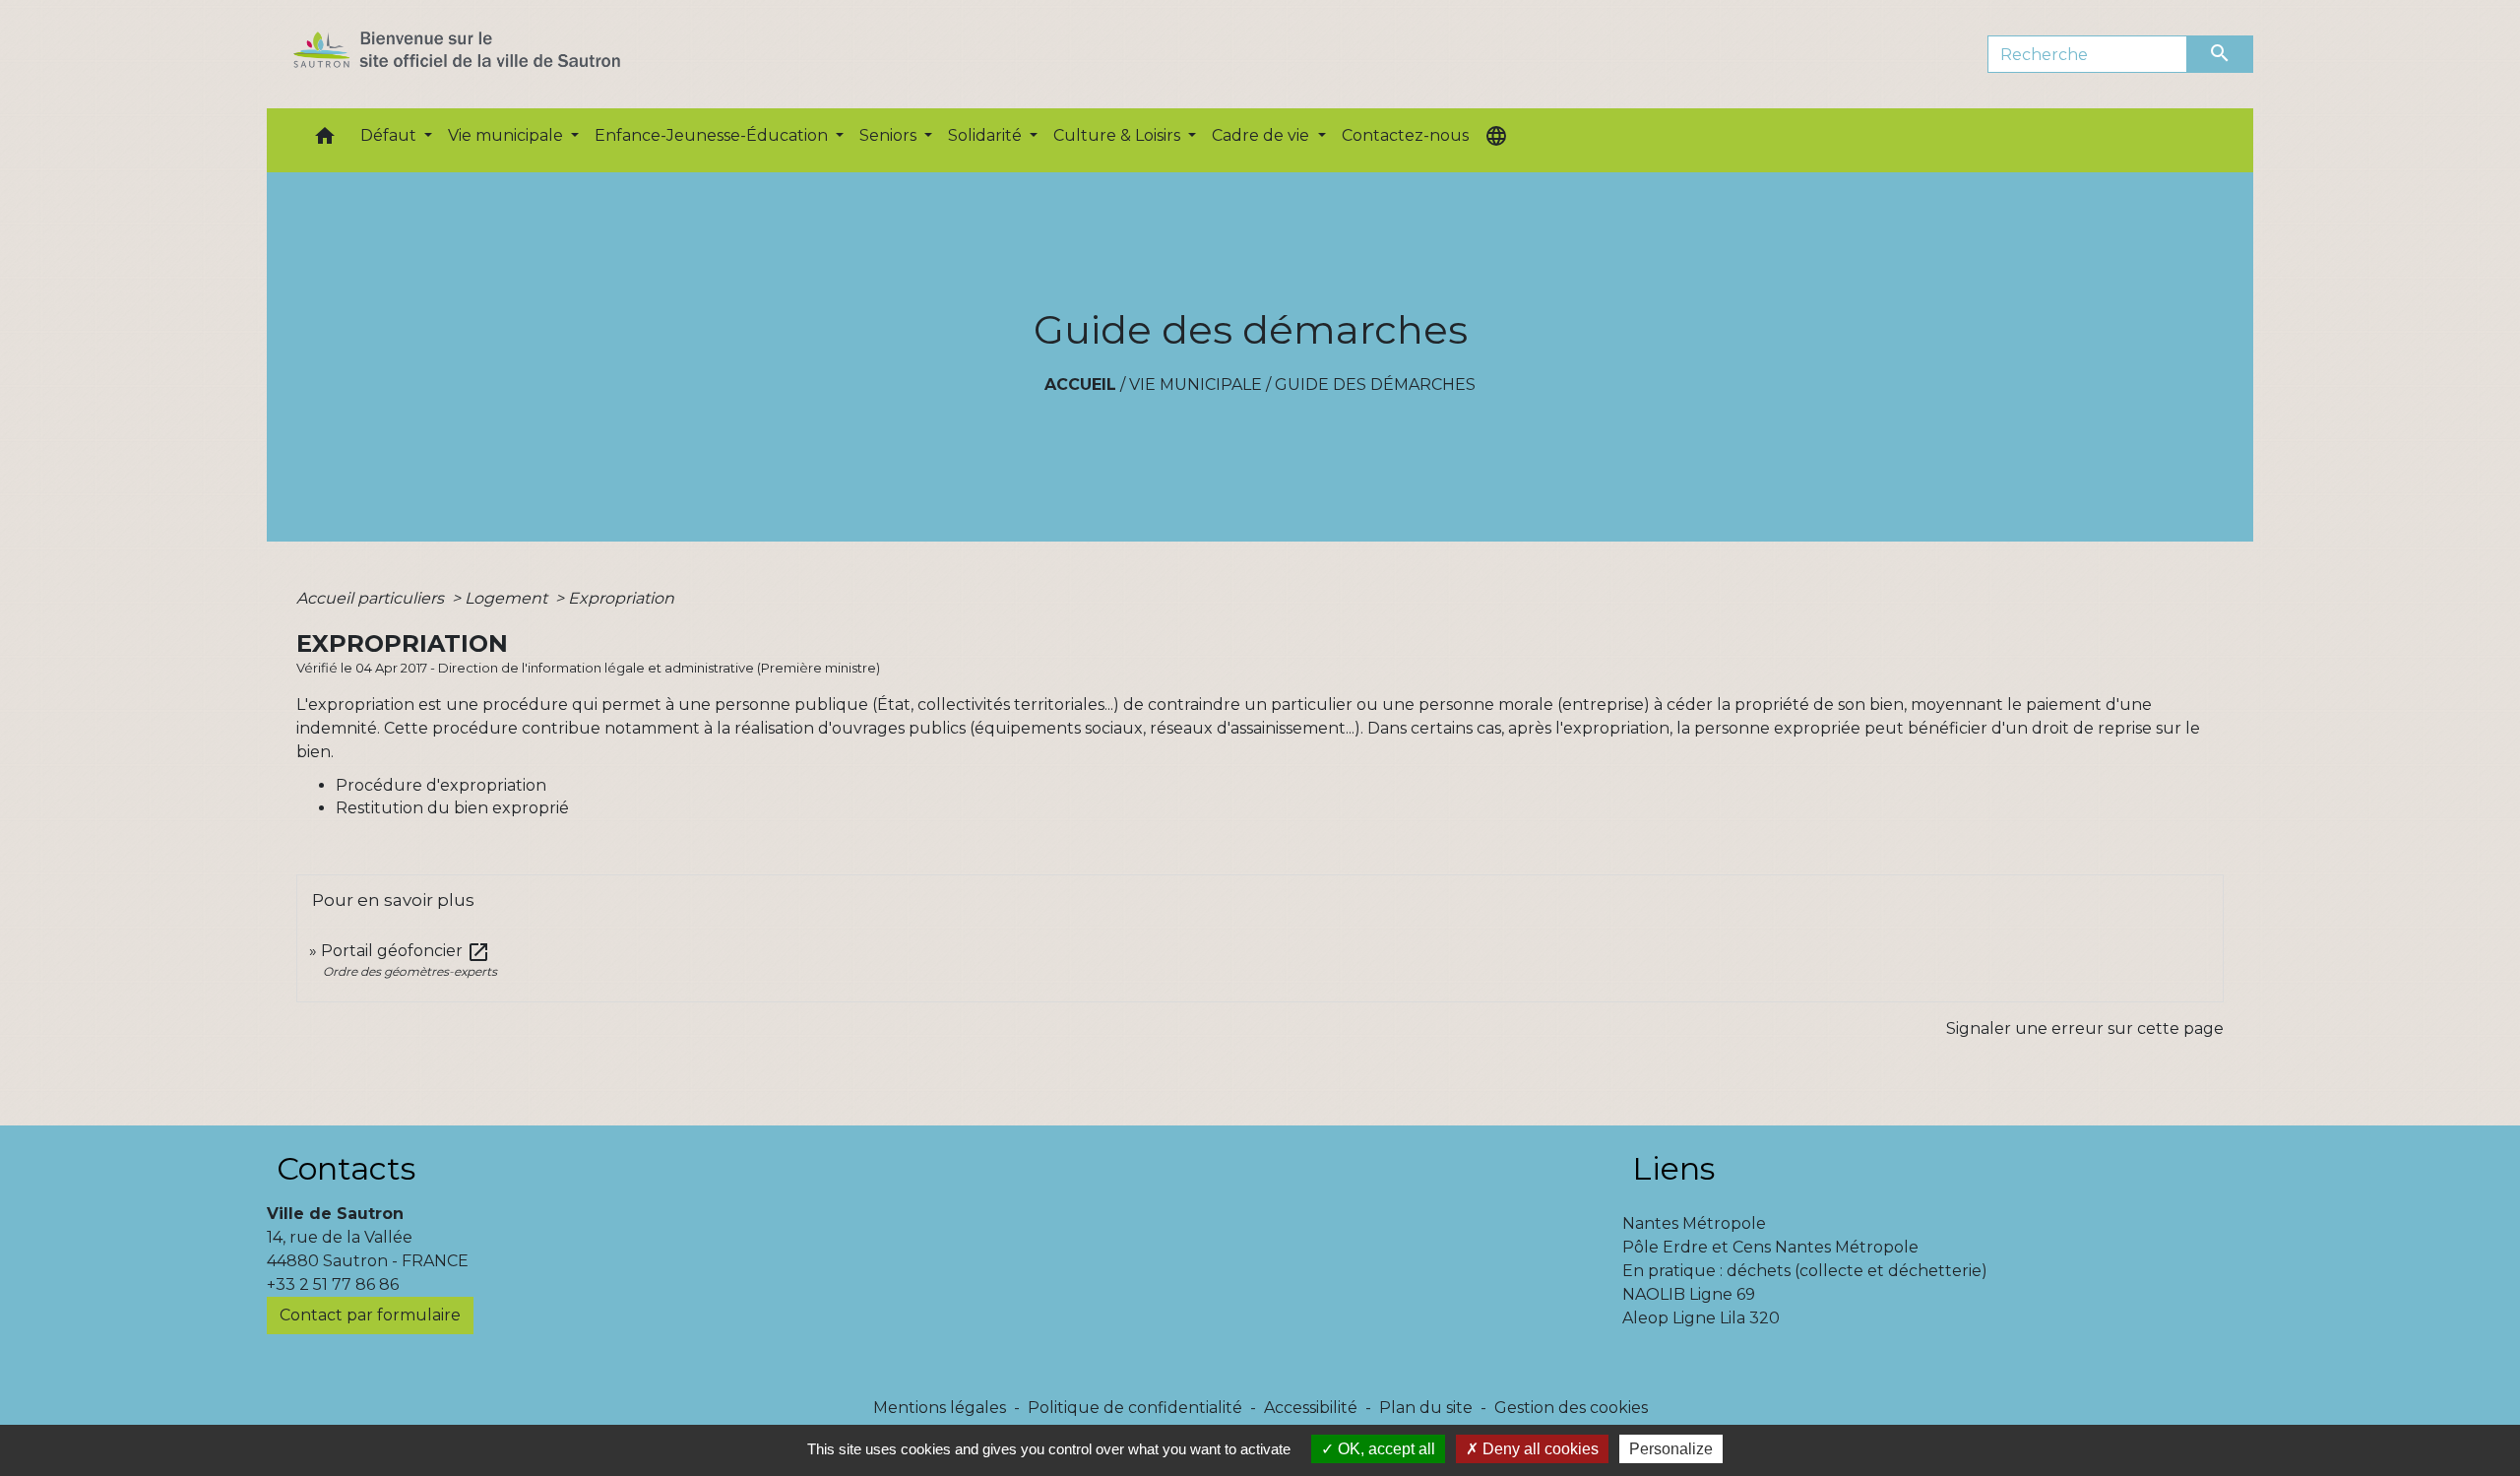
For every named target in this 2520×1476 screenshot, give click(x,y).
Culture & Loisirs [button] (1119, 135)
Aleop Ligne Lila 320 (1701, 1318)
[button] (325, 140)
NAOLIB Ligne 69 (1689, 1294)
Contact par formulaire (370, 1315)
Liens (1673, 1168)
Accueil (1080, 385)
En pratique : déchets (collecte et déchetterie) (1805, 1271)
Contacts (346, 1168)
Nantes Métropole (1694, 1223)
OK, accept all (1385, 1449)
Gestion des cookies (1571, 1408)
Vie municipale (1196, 385)
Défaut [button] (390, 135)
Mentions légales (940, 1408)
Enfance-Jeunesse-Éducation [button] (713, 135)
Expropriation (621, 598)
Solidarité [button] (987, 135)
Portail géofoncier (406, 951)
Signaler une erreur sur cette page (2085, 1028)
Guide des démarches (1375, 385)
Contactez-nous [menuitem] (1405, 135)
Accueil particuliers (372, 598)
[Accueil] (492, 54)
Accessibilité (1311, 1408)
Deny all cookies (1539, 1449)
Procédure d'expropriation (441, 785)
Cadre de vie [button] (1262, 135)
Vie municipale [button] (507, 135)
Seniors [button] (890, 135)
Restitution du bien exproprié (452, 808)
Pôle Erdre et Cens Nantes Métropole (1770, 1247)
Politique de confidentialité (1135, 1408)
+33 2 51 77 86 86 (333, 1284)
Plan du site (1426, 1408)
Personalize (1671, 1449)
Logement (508, 598)
